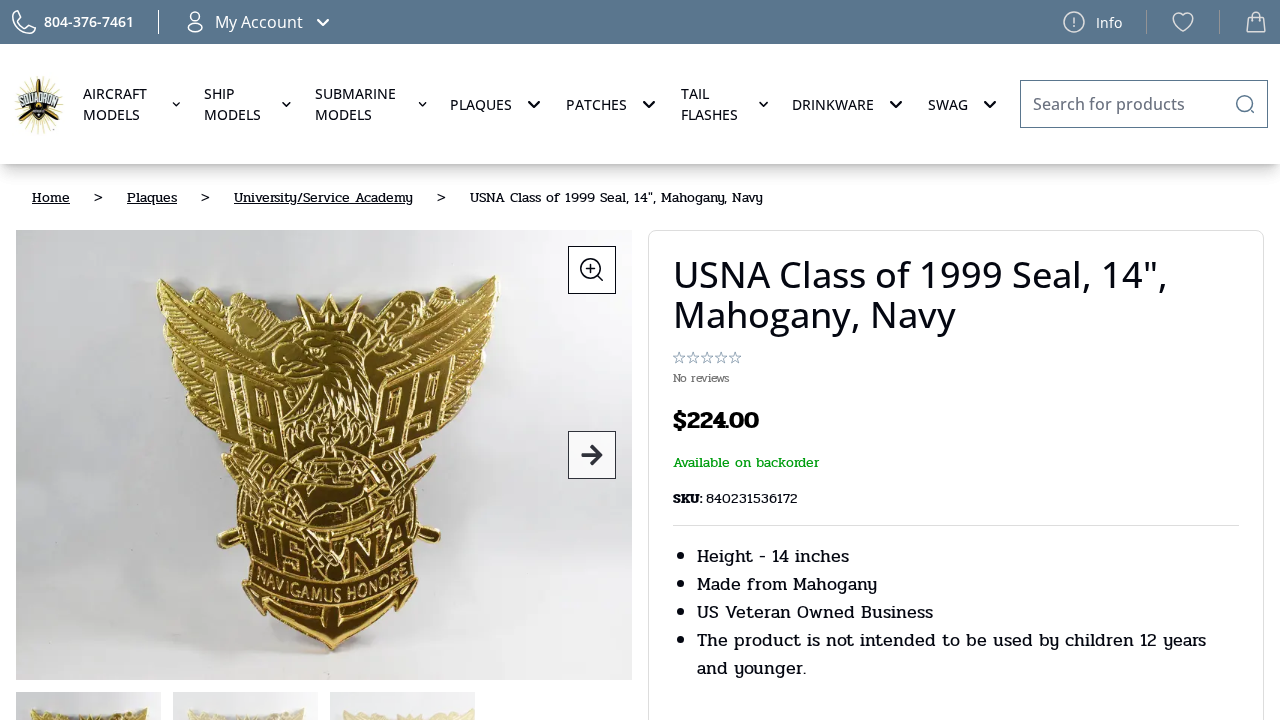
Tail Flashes (709, 104)
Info (1109, 22)
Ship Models (232, 104)
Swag (948, 104)
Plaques (481, 104)
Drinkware (833, 104)
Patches (596, 104)
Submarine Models (355, 104)
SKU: (689, 498)
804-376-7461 (89, 21)
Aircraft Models (115, 104)
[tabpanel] (324, 455)
